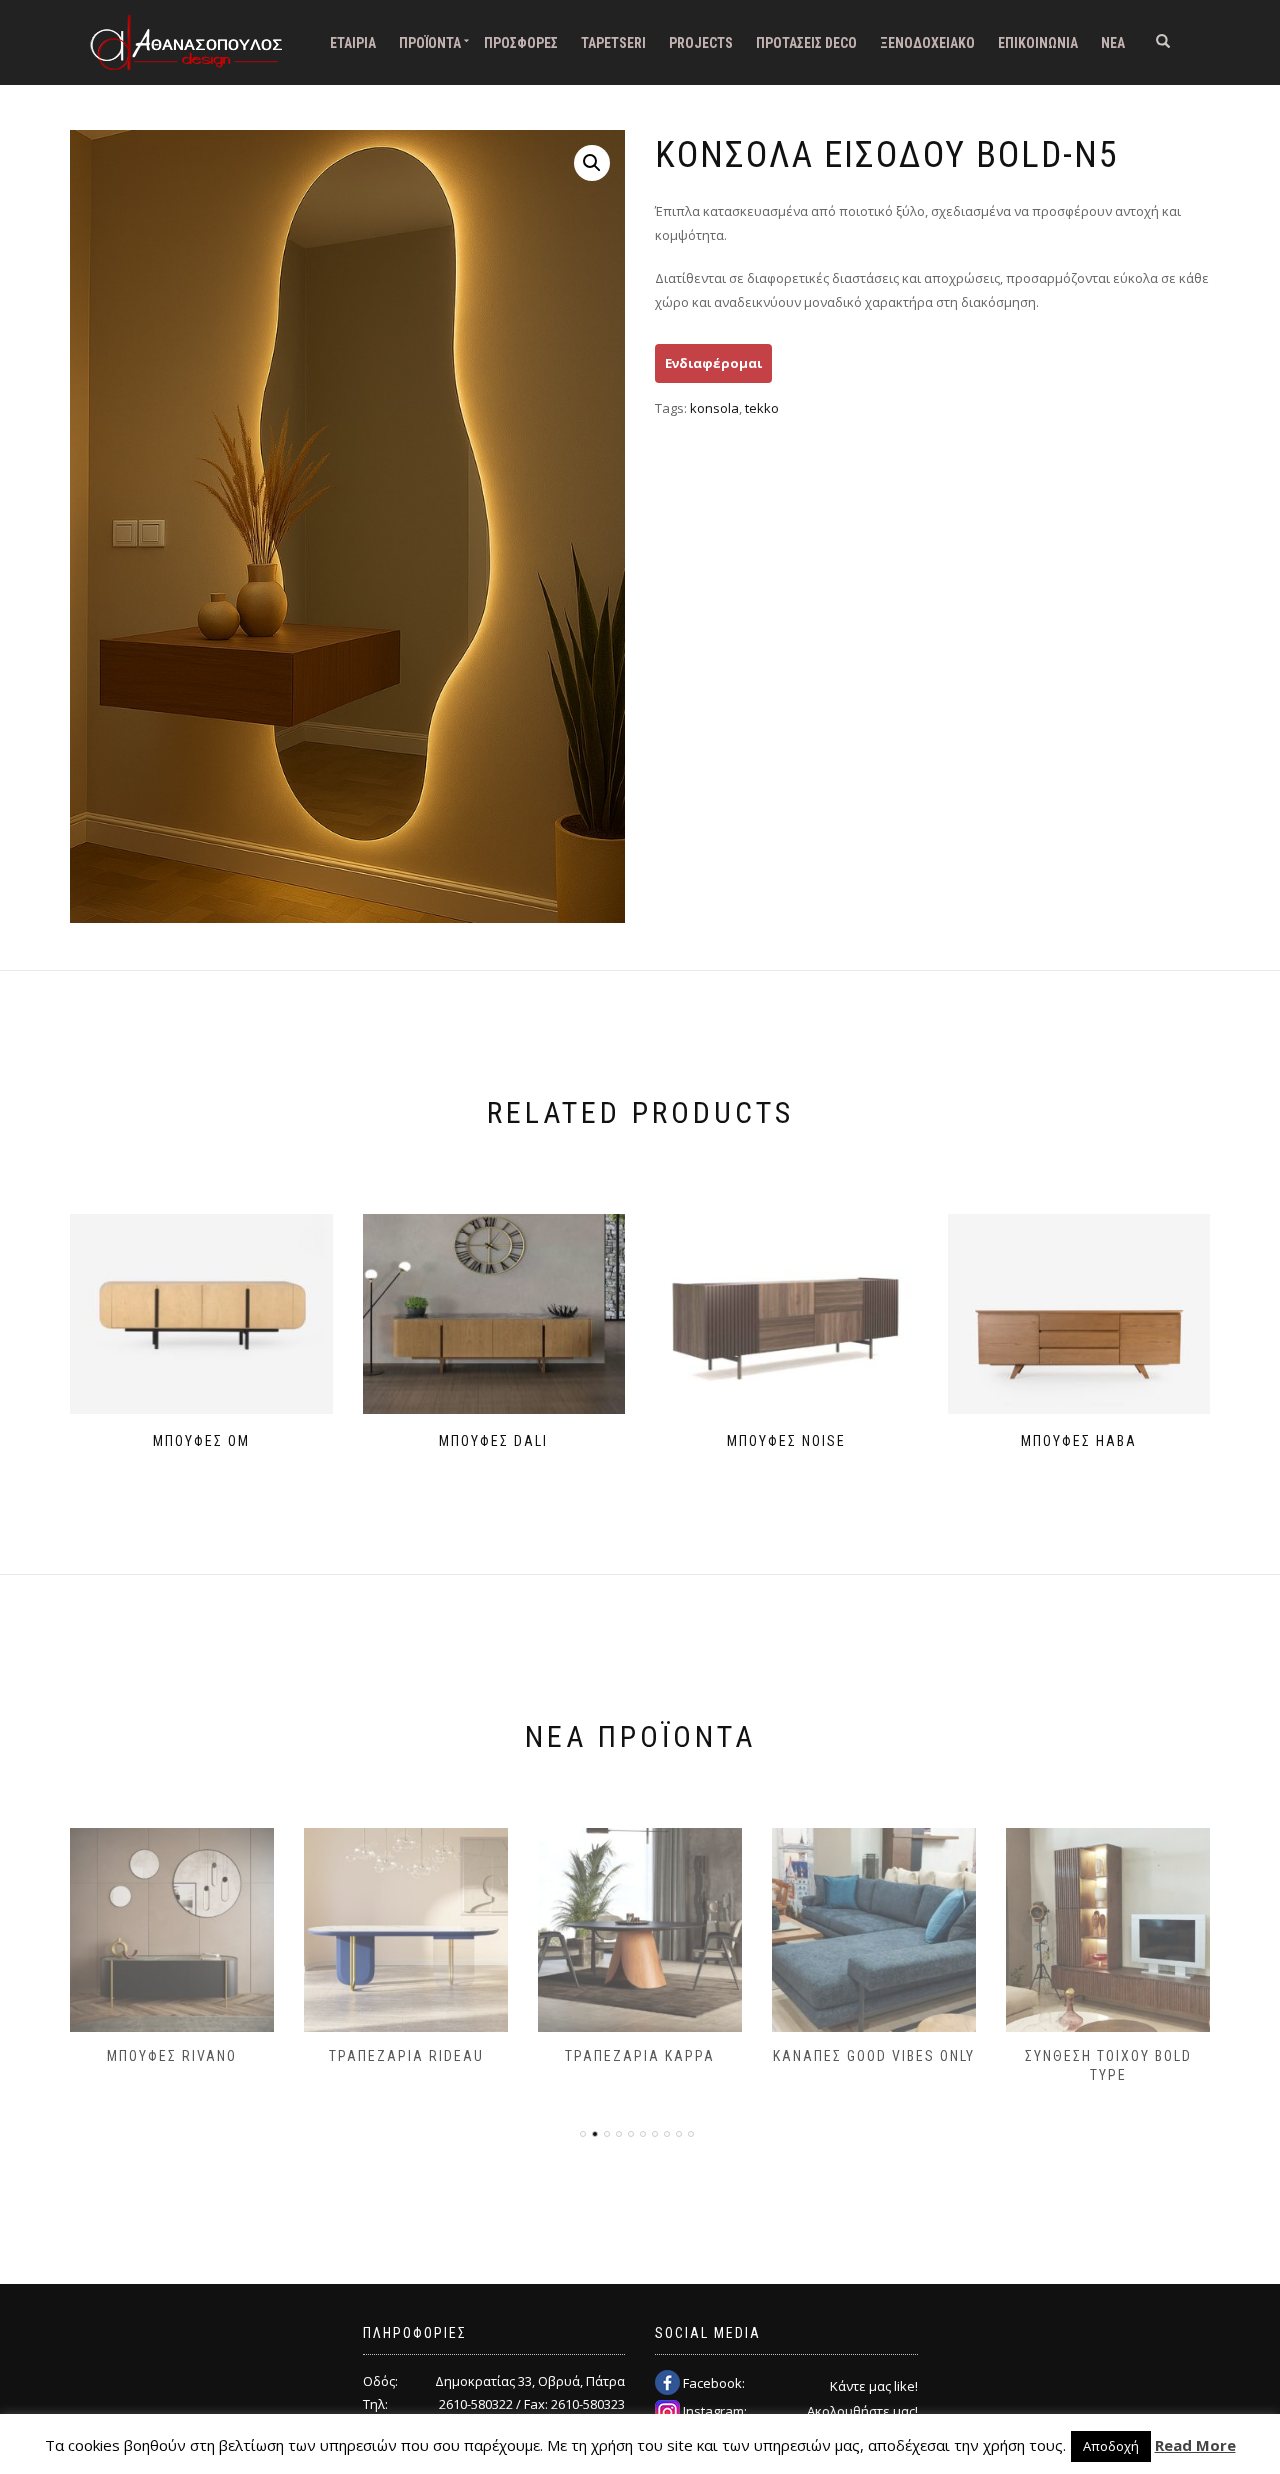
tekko (762, 408)
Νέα (1113, 43)
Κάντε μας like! (874, 2386)
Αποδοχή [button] (1111, 2446)
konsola (714, 408)
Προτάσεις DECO (806, 43)
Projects (701, 43)
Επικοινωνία (1038, 43)
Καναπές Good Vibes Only (874, 2056)
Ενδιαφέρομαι (713, 363)
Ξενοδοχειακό (927, 43)
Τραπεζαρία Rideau (406, 2056)
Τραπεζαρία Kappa (640, 2056)
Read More (1195, 2445)
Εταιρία (353, 43)
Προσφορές (521, 43)
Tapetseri (613, 43)
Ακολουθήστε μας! (862, 2411)
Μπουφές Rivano (172, 2056)
